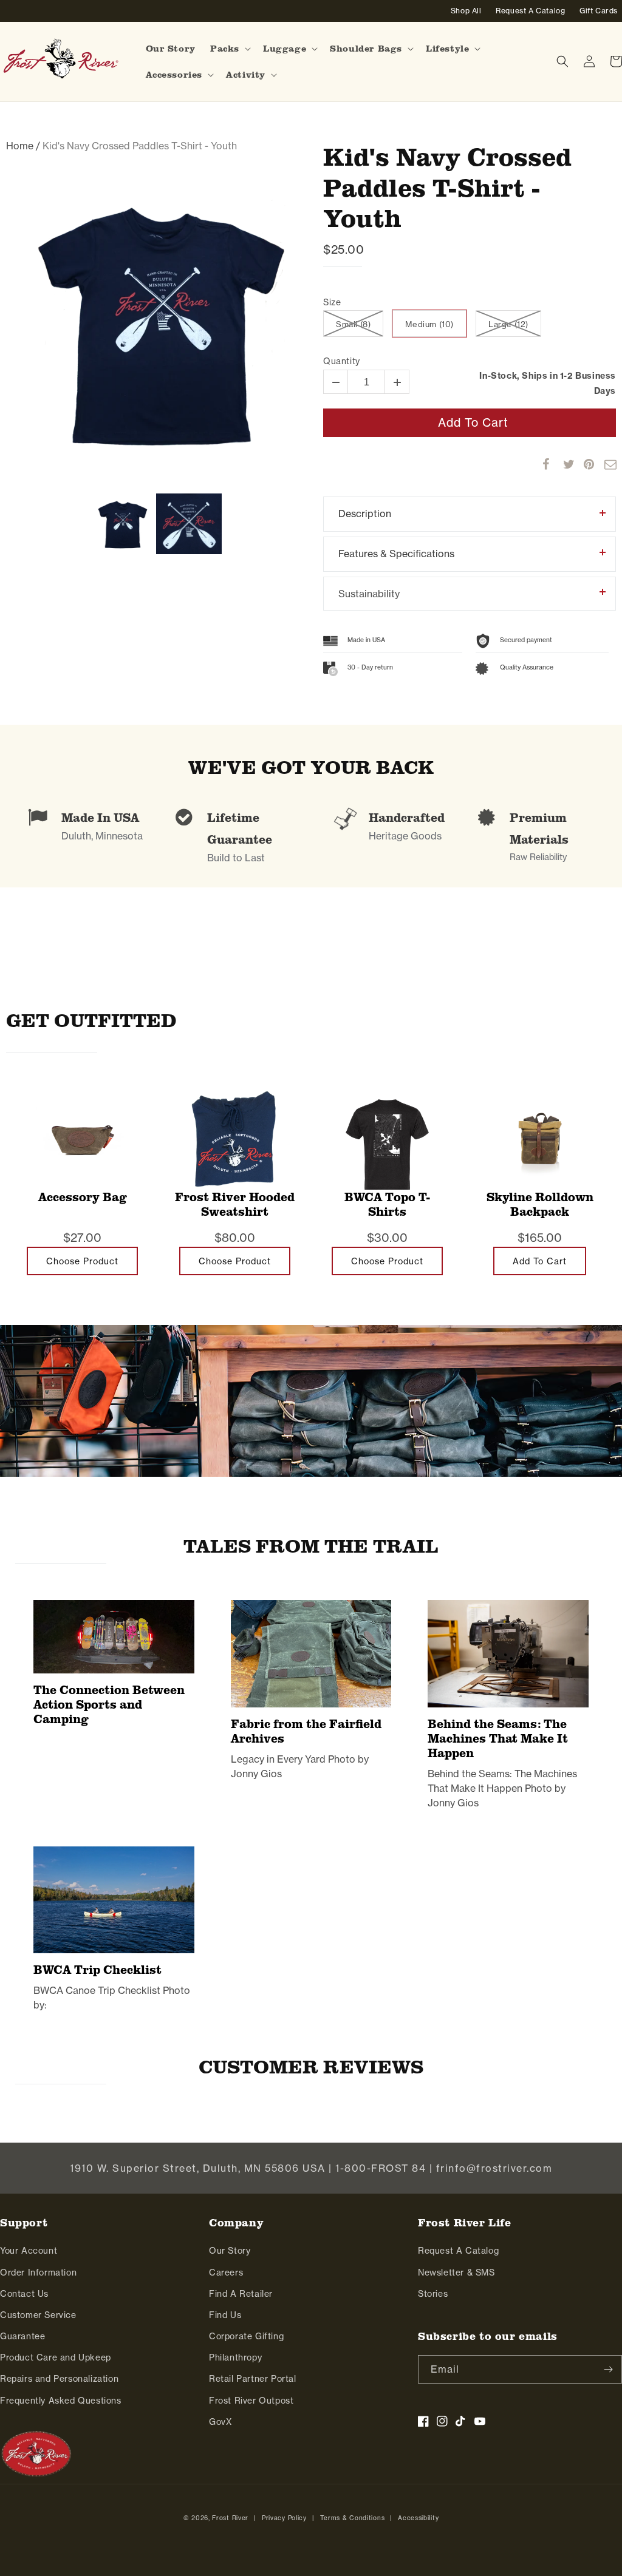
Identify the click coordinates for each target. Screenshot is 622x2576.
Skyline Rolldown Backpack (540, 1205)
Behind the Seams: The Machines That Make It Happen (498, 1738)
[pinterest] (584, 464)
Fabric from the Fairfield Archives (306, 1731)
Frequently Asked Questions (61, 2401)
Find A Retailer (241, 2294)
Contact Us (24, 2294)
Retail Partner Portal (253, 2379)
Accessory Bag (83, 1197)
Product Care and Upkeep (56, 2357)
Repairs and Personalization (59, 2379)
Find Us (225, 2315)
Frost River (230, 2518)
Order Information (38, 2273)
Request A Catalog (458, 2251)
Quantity (342, 361)
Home (20, 146)
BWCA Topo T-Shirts (387, 1205)
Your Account (29, 2251)
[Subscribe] (608, 2369)
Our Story (230, 2251)
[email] (604, 464)
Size (332, 303)
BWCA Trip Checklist (97, 1970)
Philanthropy (235, 2357)
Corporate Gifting (246, 2336)
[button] (229, 49)
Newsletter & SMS (456, 2273)
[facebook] (542, 464)
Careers (226, 2273)
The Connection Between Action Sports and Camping (109, 1704)
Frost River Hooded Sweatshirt (235, 1205)
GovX (220, 2422)
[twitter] (563, 464)
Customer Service (38, 2315)
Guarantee (22, 2336)
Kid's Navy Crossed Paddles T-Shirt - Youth (447, 187)
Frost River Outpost (251, 2401)
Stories (433, 2294)
